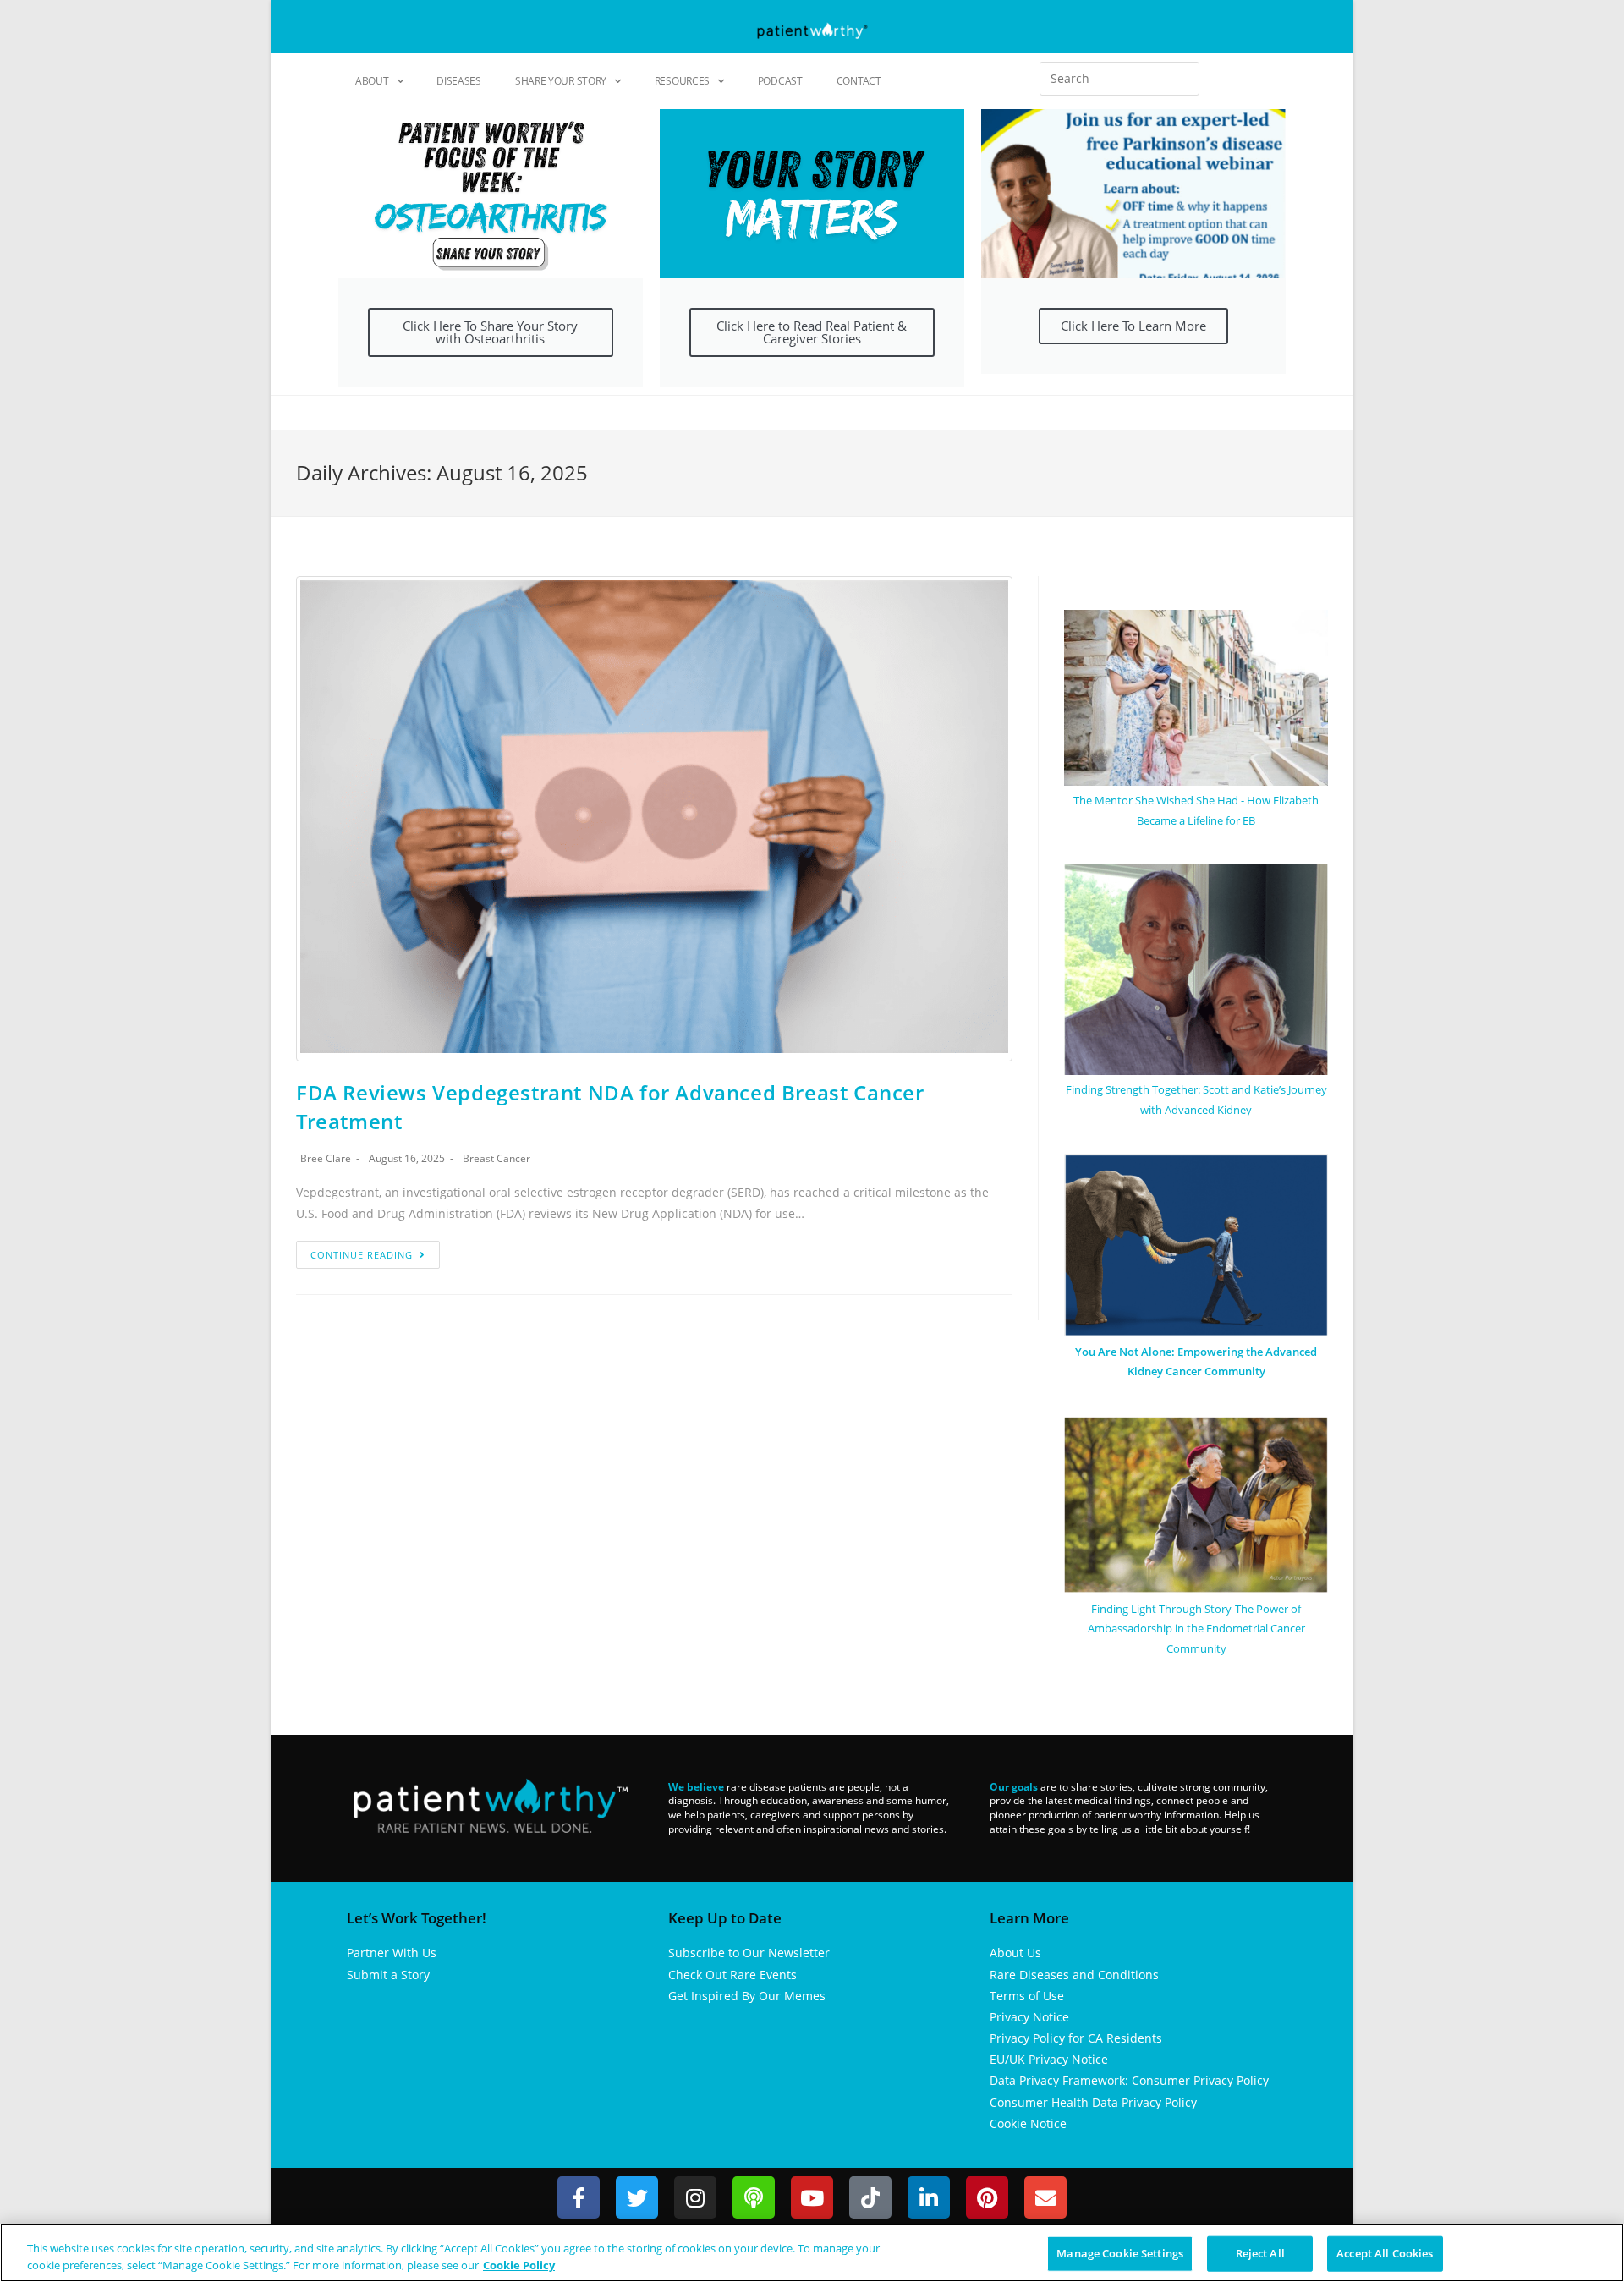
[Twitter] (637, 2197)
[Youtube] (812, 2197)
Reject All (1260, 2253)
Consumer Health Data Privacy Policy (1093, 2102)
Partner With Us (392, 1953)
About (372, 81)
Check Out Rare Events (732, 1975)
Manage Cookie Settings (1120, 2253)
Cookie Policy (519, 2264)
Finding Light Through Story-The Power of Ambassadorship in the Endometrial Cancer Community (1196, 1629)
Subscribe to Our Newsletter (749, 1953)
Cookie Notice (1028, 2123)
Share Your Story (561, 81)
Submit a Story (388, 1975)
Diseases (459, 81)
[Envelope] (1045, 2197)
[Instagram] (695, 2197)
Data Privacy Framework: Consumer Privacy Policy (1129, 2080)
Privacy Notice (1029, 2017)
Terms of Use (1027, 1996)
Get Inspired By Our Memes (747, 1996)
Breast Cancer (497, 1158)
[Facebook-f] (579, 2197)
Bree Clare (326, 1158)
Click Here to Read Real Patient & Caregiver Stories (812, 332)
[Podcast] (754, 2197)
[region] (812, 2253)
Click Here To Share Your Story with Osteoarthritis (490, 332)
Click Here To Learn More (1133, 326)
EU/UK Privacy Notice (1049, 2059)
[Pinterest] (987, 2197)
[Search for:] (1119, 79)
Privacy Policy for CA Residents (1076, 2038)
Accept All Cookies (1385, 2253)
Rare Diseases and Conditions (1074, 1975)
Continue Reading (362, 1255)
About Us (1015, 1953)
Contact (859, 81)
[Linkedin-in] (929, 2197)
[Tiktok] (870, 2197)
